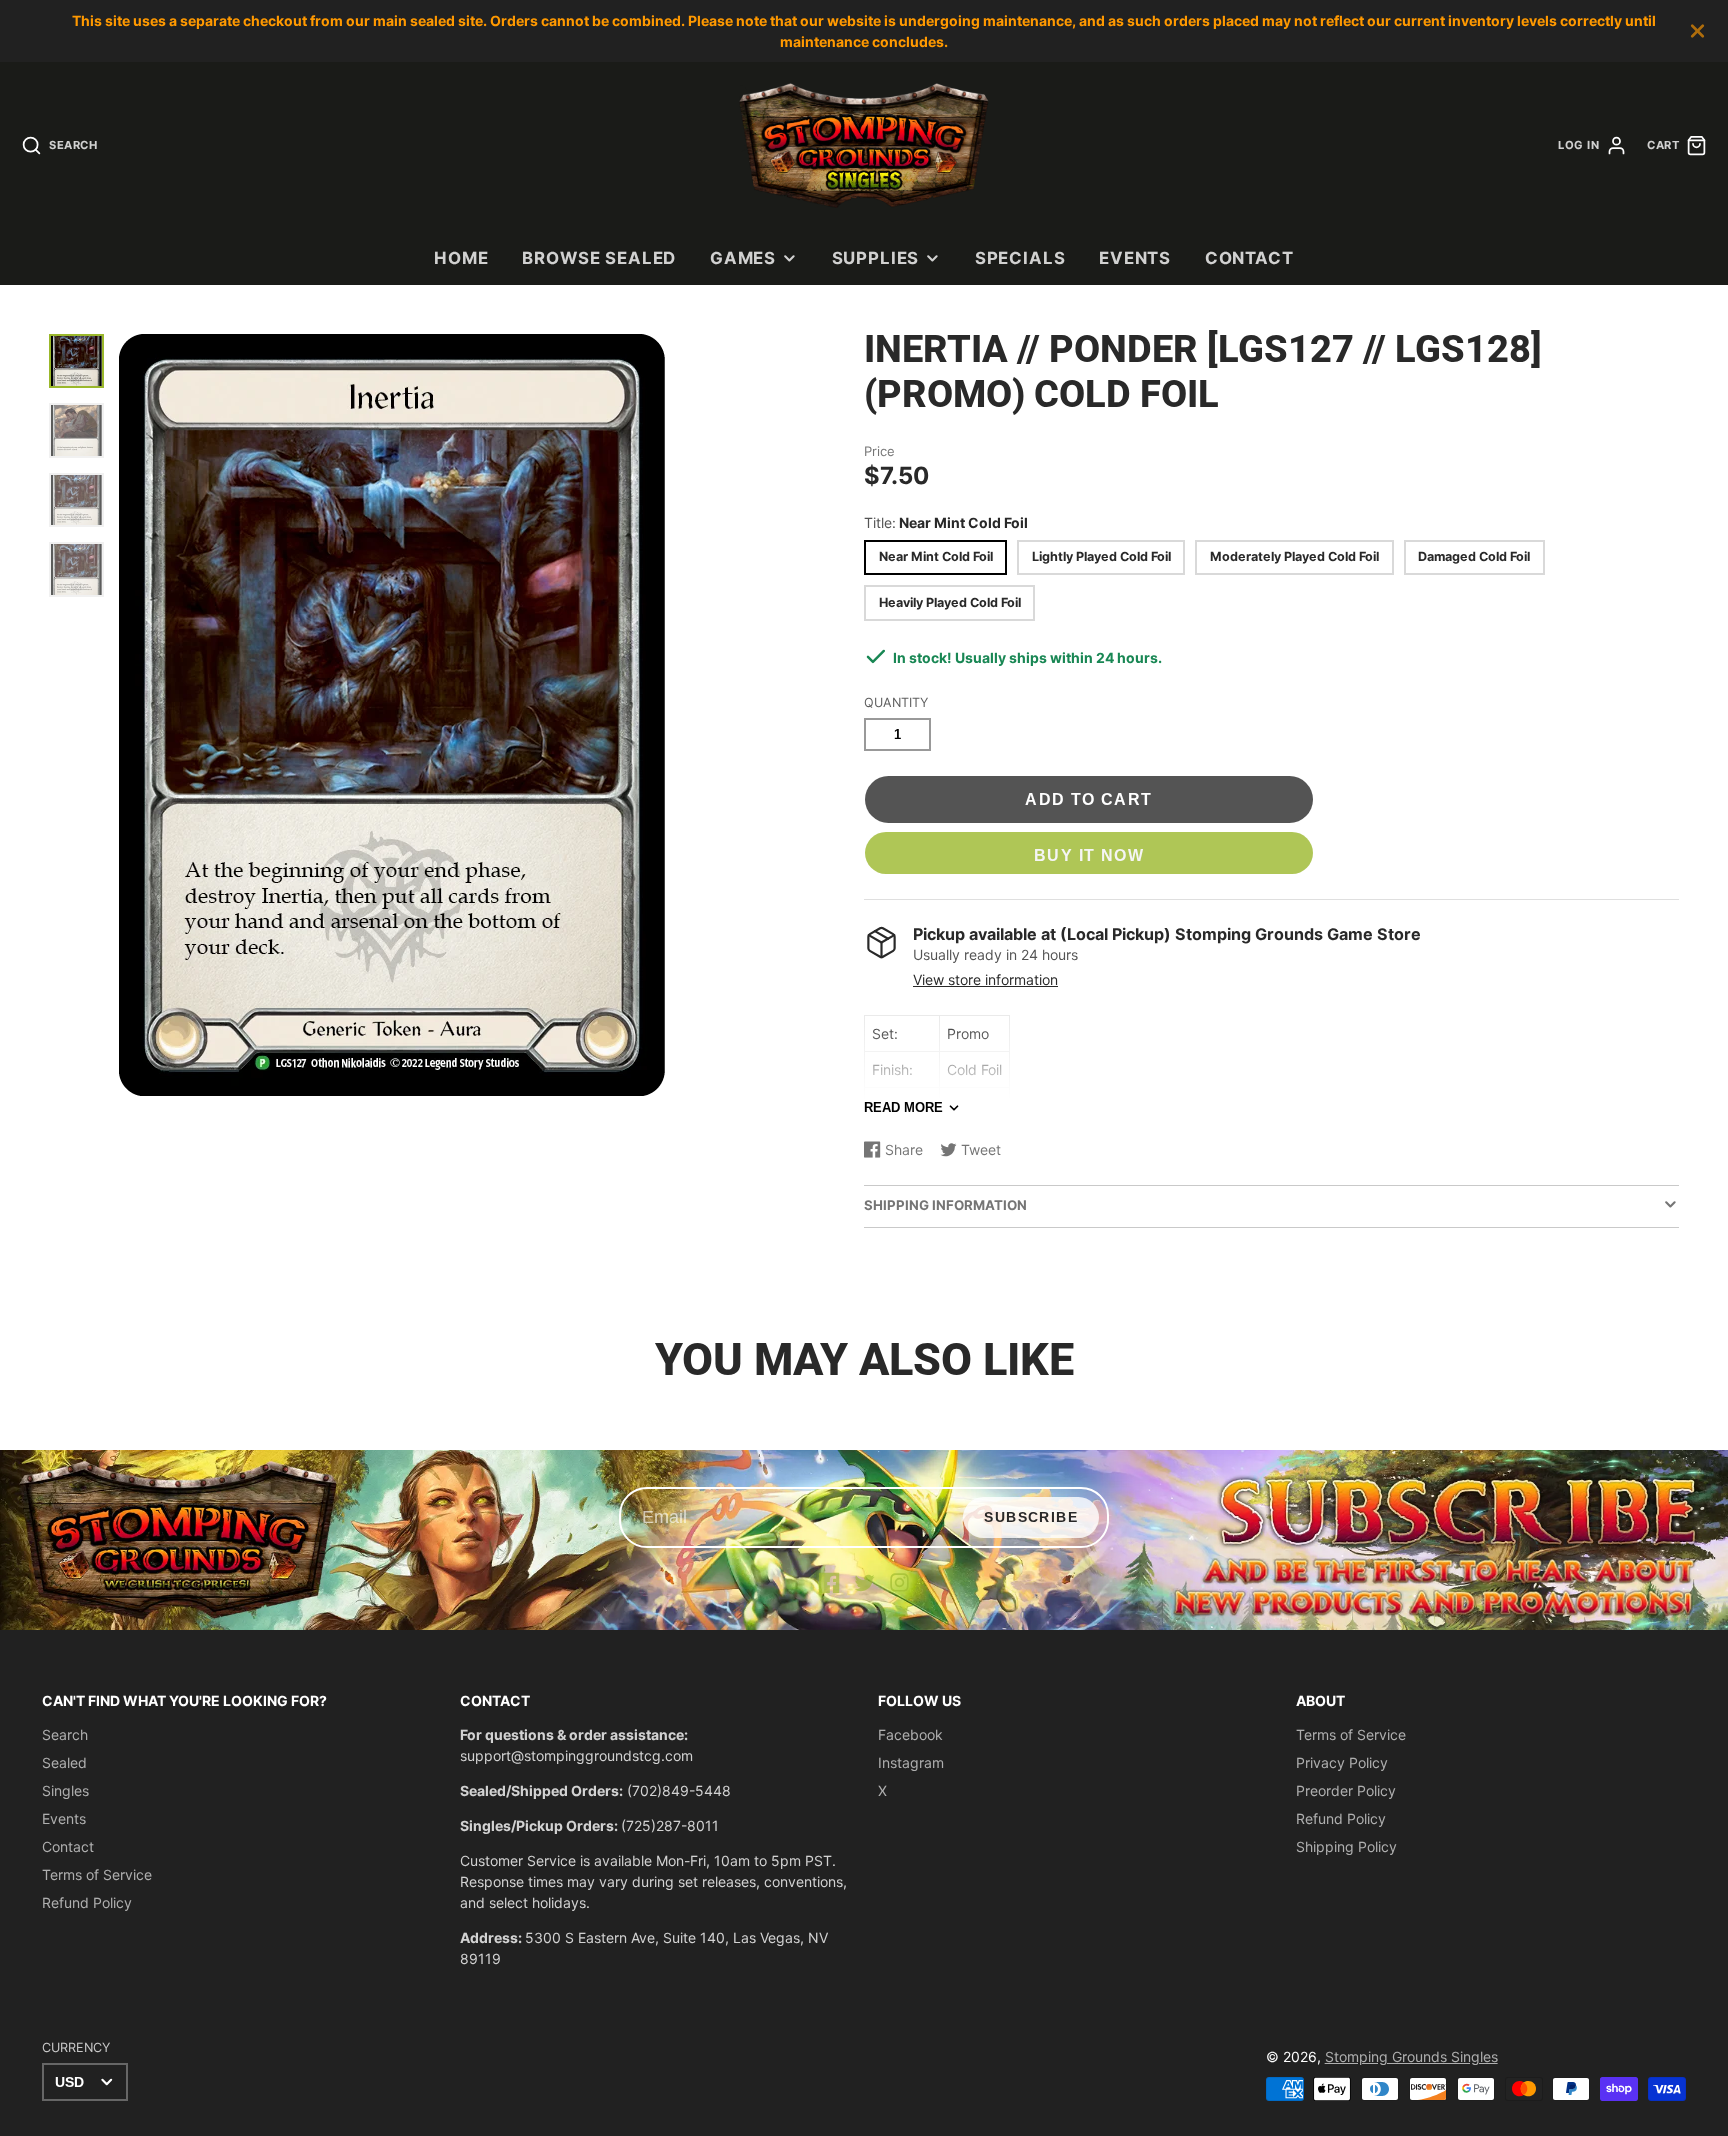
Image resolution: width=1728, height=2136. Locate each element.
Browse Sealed (599, 258)
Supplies (876, 258)
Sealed (64, 1762)
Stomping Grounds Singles (1411, 2056)
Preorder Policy (1346, 1790)
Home (461, 258)
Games (743, 258)
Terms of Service (97, 1874)
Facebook (910, 1734)
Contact (1249, 258)
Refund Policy (87, 1902)
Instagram (911, 1762)
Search (65, 1734)
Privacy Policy (1342, 1762)
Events (1135, 258)
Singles (65, 1790)
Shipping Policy (1346, 1846)
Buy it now (1089, 855)
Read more (903, 1107)
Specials (1020, 258)
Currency (76, 2047)
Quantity (896, 702)
